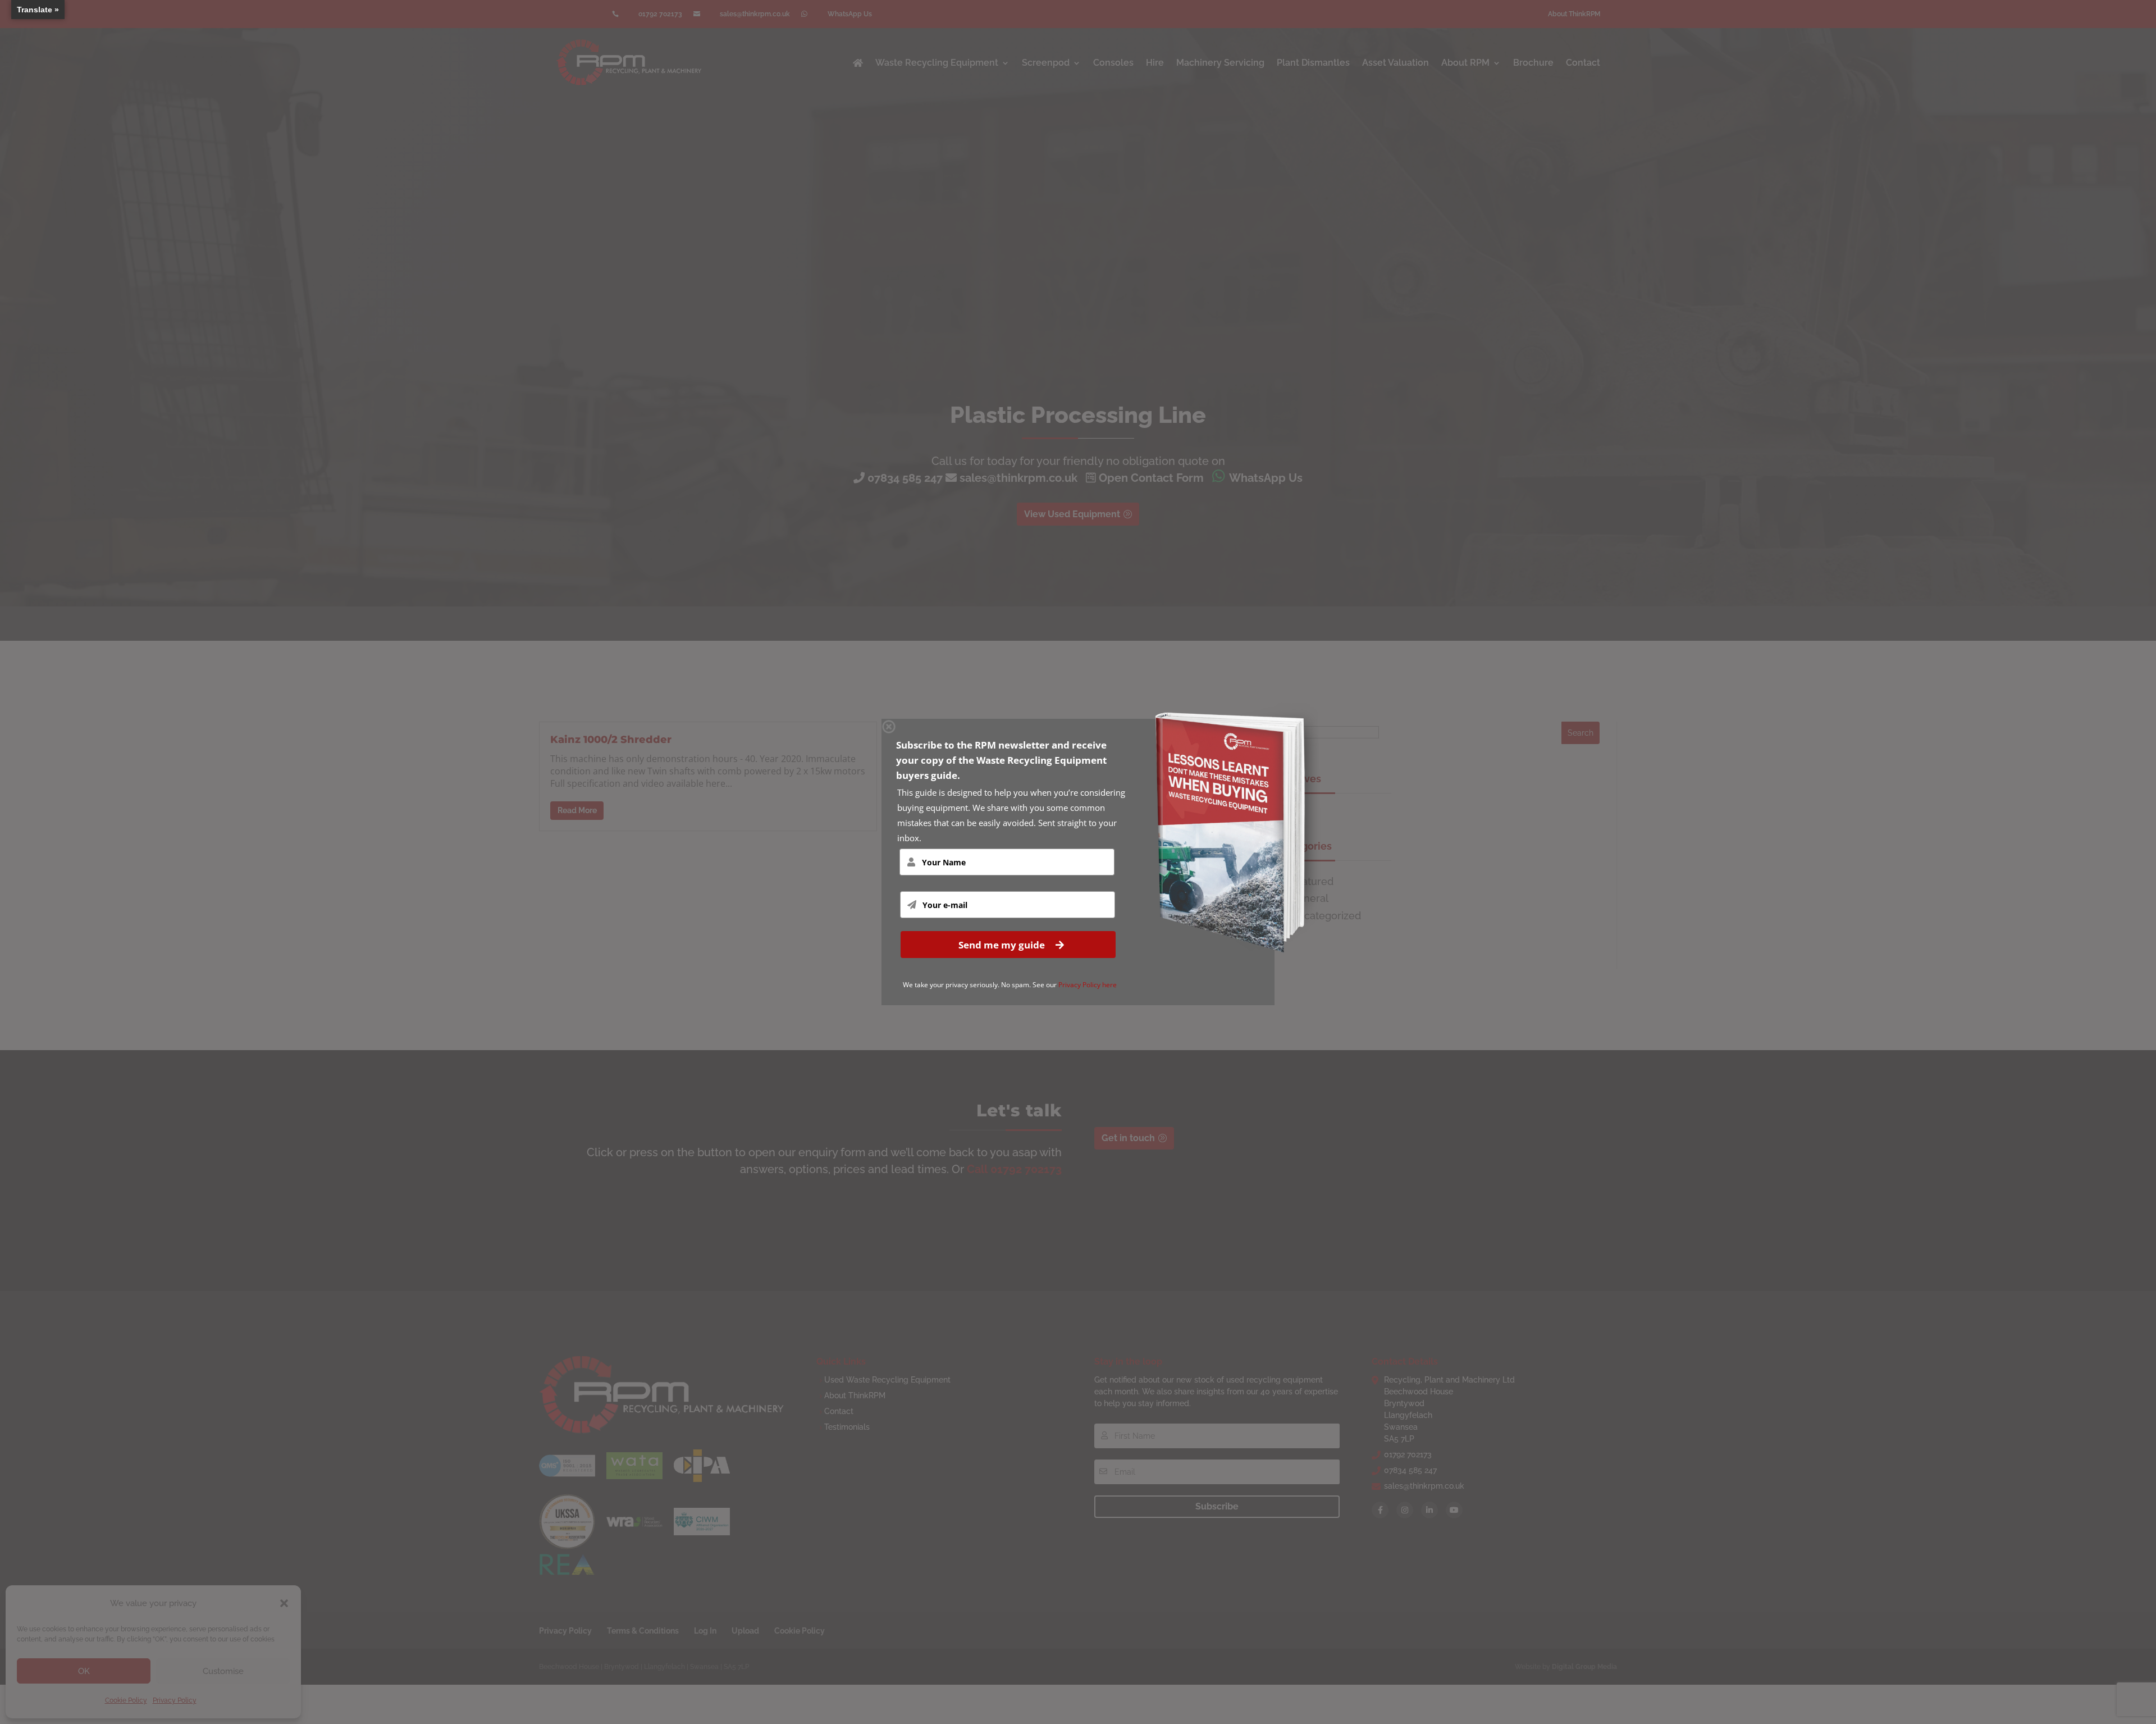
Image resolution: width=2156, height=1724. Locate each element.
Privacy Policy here (1088, 985)
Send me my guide (1003, 945)
